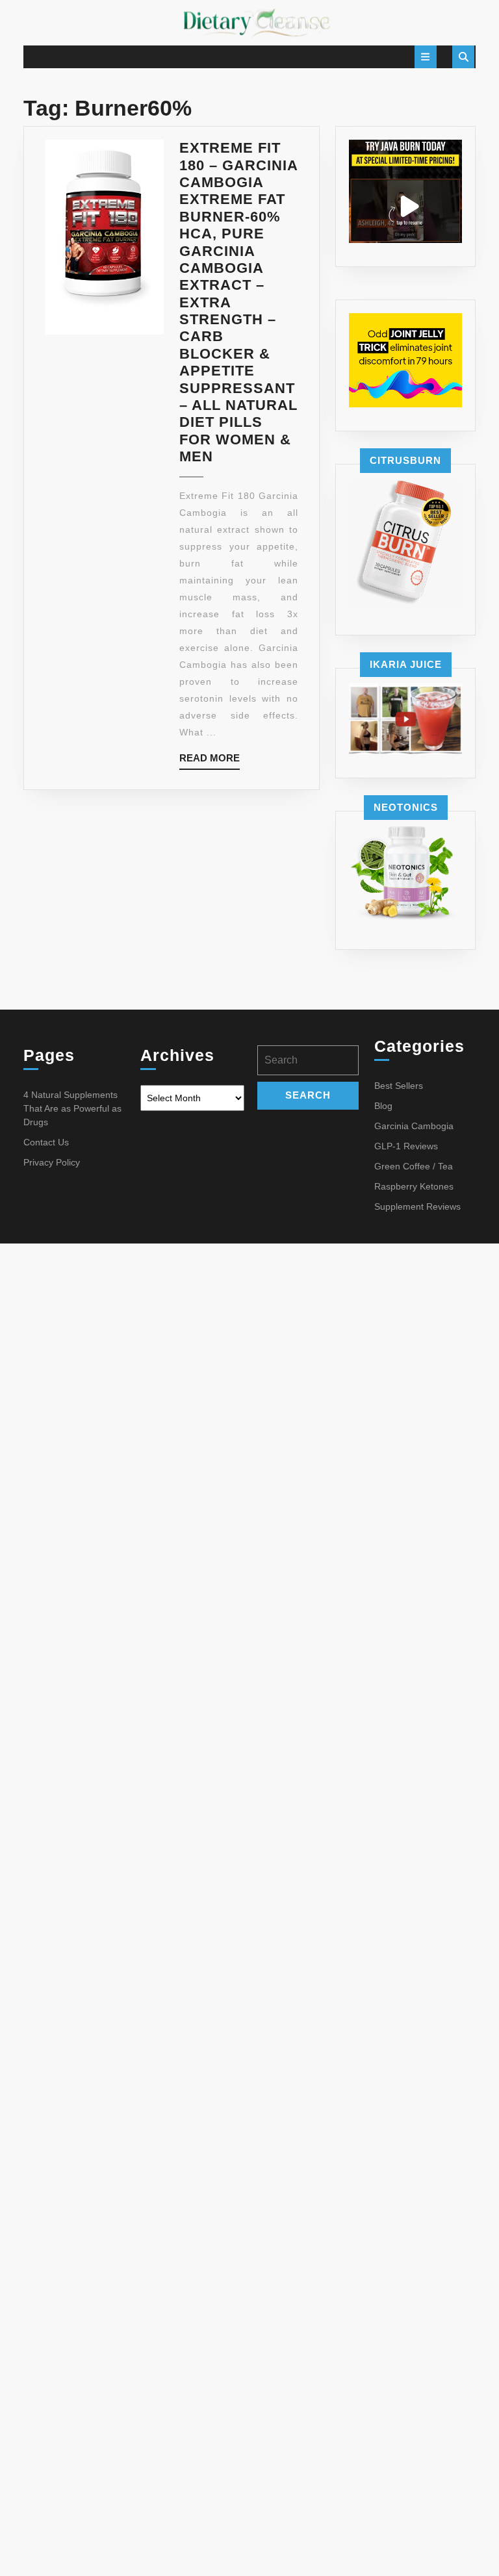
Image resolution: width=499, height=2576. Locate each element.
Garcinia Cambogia (414, 1126)
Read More (210, 761)
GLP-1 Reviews (406, 1146)
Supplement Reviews (417, 1206)
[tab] (426, 57)
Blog (383, 1106)
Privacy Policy (52, 1162)
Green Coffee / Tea (414, 1166)
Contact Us (46, 1142)
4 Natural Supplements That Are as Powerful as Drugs (72, 1108)
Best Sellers (399, 1086)
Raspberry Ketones (414, 1186)
